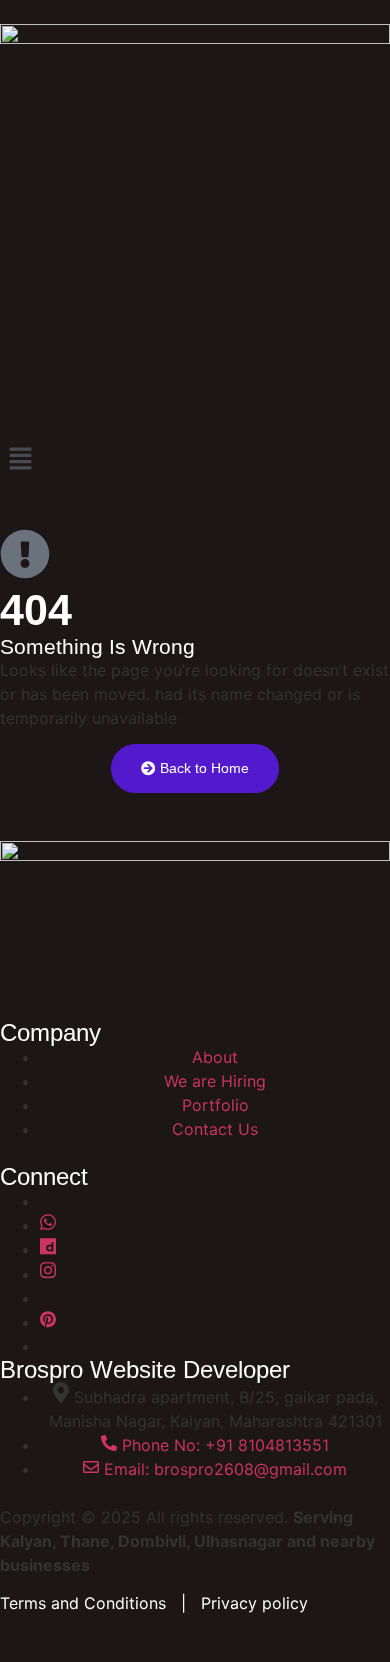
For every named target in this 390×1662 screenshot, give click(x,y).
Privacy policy (254, 1603)
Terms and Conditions (83, 1603)
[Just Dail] (48, 1249)
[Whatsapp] (48, 1225)
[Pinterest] (48, 1322)
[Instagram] (48, 1274)
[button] (195, 459)
